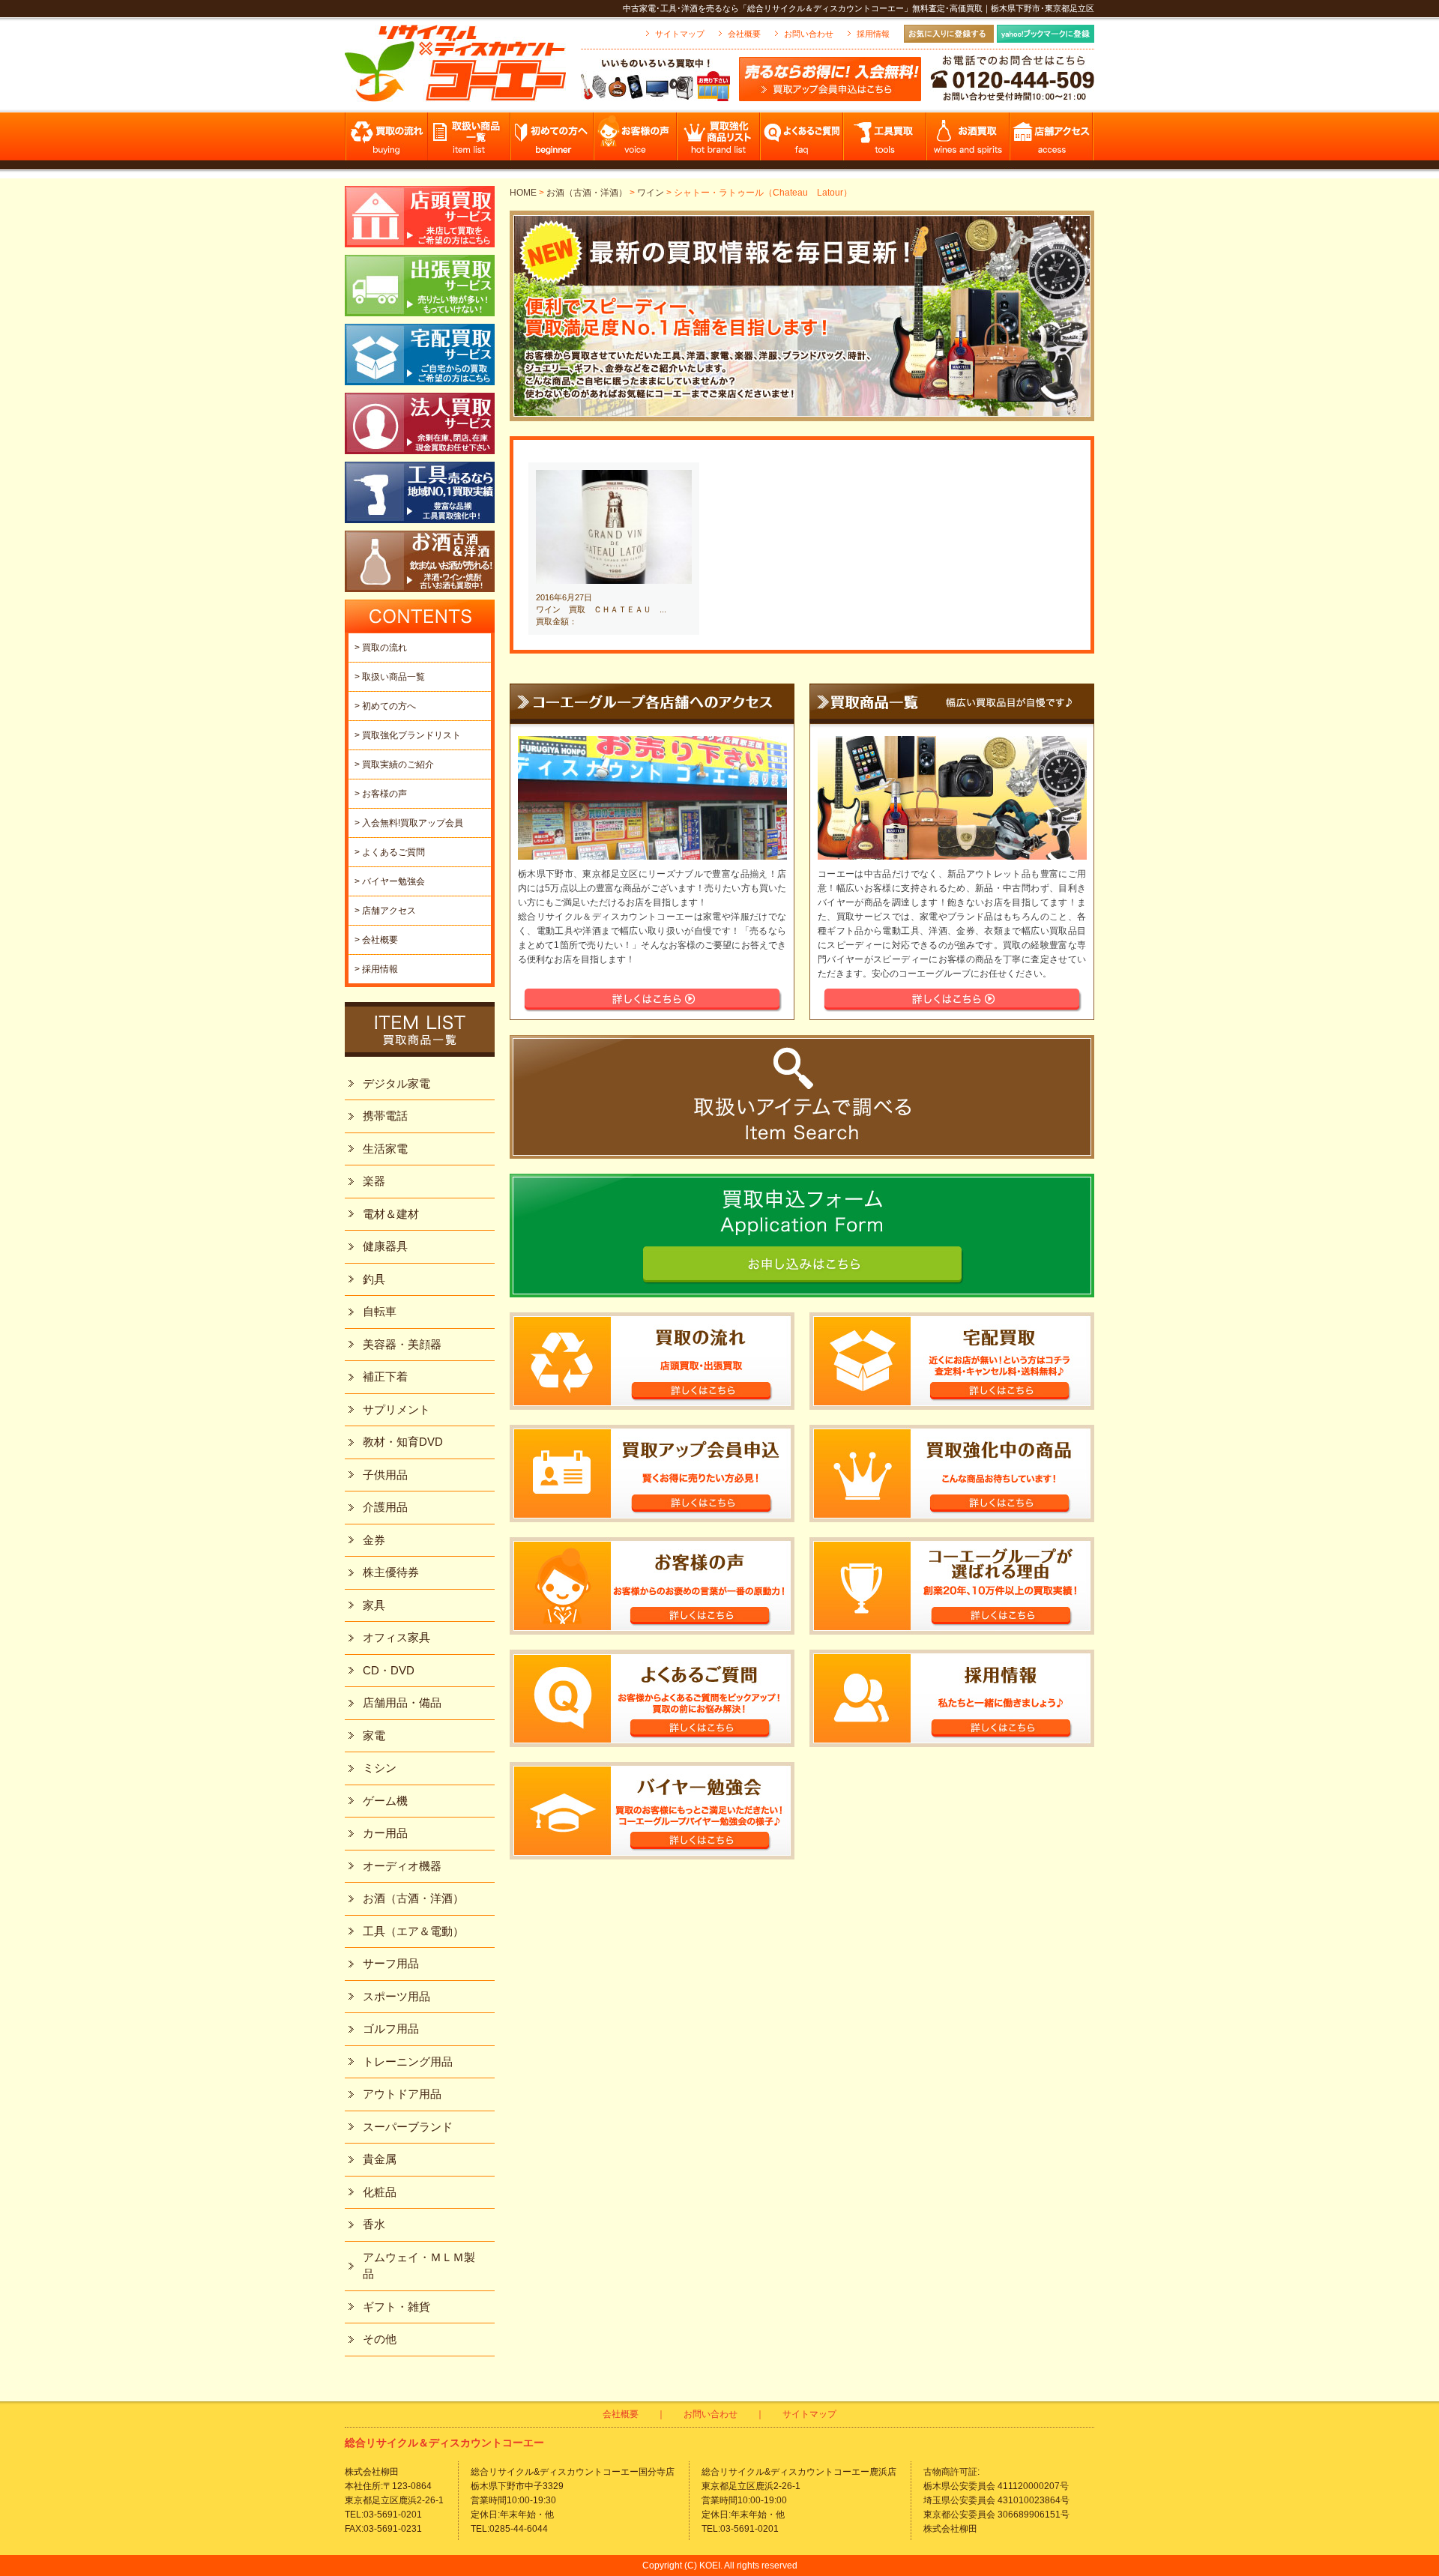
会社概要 (744, 34)
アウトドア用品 (402, 2094)
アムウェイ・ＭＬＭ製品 (419, 2266)
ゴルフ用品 (391, 2028)
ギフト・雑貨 (396, 2307)
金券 (374, 1540)
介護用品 (385, 1507)
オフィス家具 (396, 1637)
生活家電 (385, 1149)
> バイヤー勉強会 (390, 881)
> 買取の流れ (381, 648)
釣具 (374, 1279)
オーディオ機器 (402, 1866)
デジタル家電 (396, 1083)
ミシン (380, 1768)
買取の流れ (386, 141)
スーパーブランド (408, 2127)
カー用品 (385, 1833)
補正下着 (385, 1376)
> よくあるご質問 (390, 852)
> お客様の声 (381, 794)
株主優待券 (391, 1572)
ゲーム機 (385, 1801)
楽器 (374, 1181)
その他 (380, 2339)
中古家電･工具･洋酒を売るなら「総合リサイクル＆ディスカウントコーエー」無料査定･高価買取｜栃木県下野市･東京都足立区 (859, 8)
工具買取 (886, 141)
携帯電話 (385, 1116)
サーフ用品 (391, 1963)
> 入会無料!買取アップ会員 (409, 823)
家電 (374, 1735)
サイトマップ (680, 34)
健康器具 (385, 1246)
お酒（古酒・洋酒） (587, 193)
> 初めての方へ (385, 706)
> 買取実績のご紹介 (394, 764)
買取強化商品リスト (719, 141)
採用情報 (873, 34)
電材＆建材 (391, 1214)
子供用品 (385, 1475)
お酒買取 (969, 141)
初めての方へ (553, 141)
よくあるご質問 (802, 141)
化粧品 (380, 2192)
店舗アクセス (1052, 141)
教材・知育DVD (403, 1442)
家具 (374, 1605)
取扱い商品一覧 (470, 141)
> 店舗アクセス (385, 911)
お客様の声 (636, 141)
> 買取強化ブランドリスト (408, 735)
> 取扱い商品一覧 (390, 677)
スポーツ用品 (396, 1996)
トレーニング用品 (408, 2061)
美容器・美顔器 (402, 1344)
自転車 (380, 1311)
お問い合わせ (809, 34)
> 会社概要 (376, 940)
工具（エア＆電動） (413, 1931)
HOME (523, 193)
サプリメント (396, 1409)
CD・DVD (389, 1670)
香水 (374, 2224)
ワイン (651, 193)
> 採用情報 (376, 969)
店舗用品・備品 (402, 1702)
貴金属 (380, 2159)
